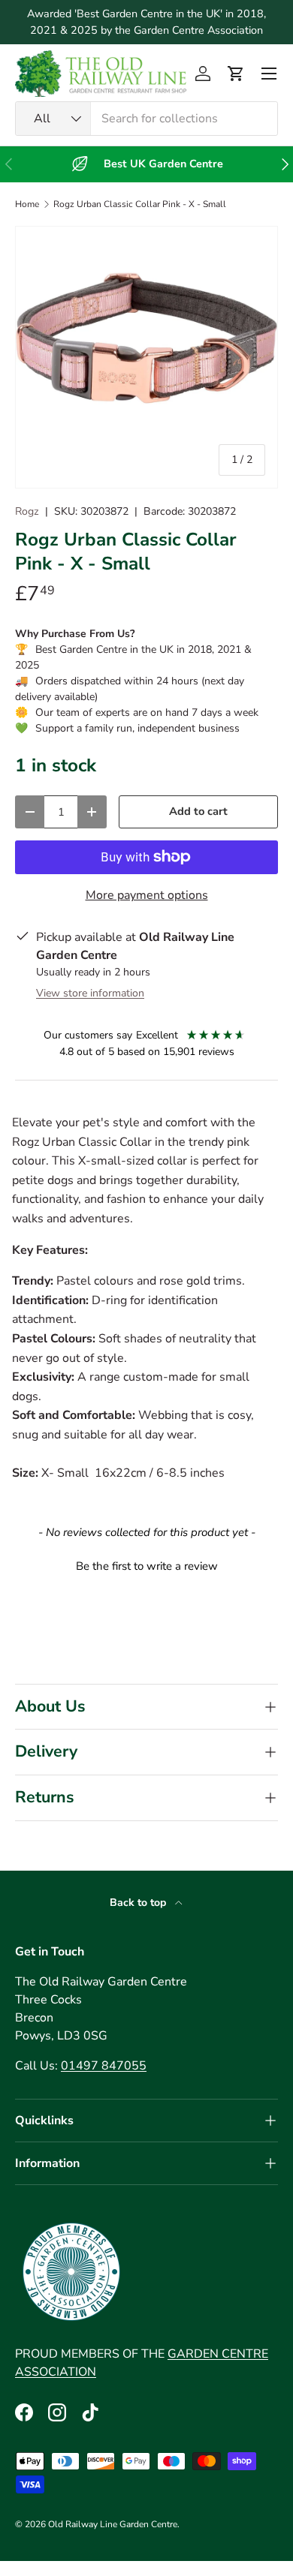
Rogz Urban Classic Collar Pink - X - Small (140, 204)
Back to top (139, 1903)
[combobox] (146, 119)
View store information (90, 993)
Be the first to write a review (147, 1566)
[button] (236, 74)
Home (27, 204)
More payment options (147, 895)
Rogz (27, 511)
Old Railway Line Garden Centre (113, 2524)
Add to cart (198, 811)
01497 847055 (104, 2066)
